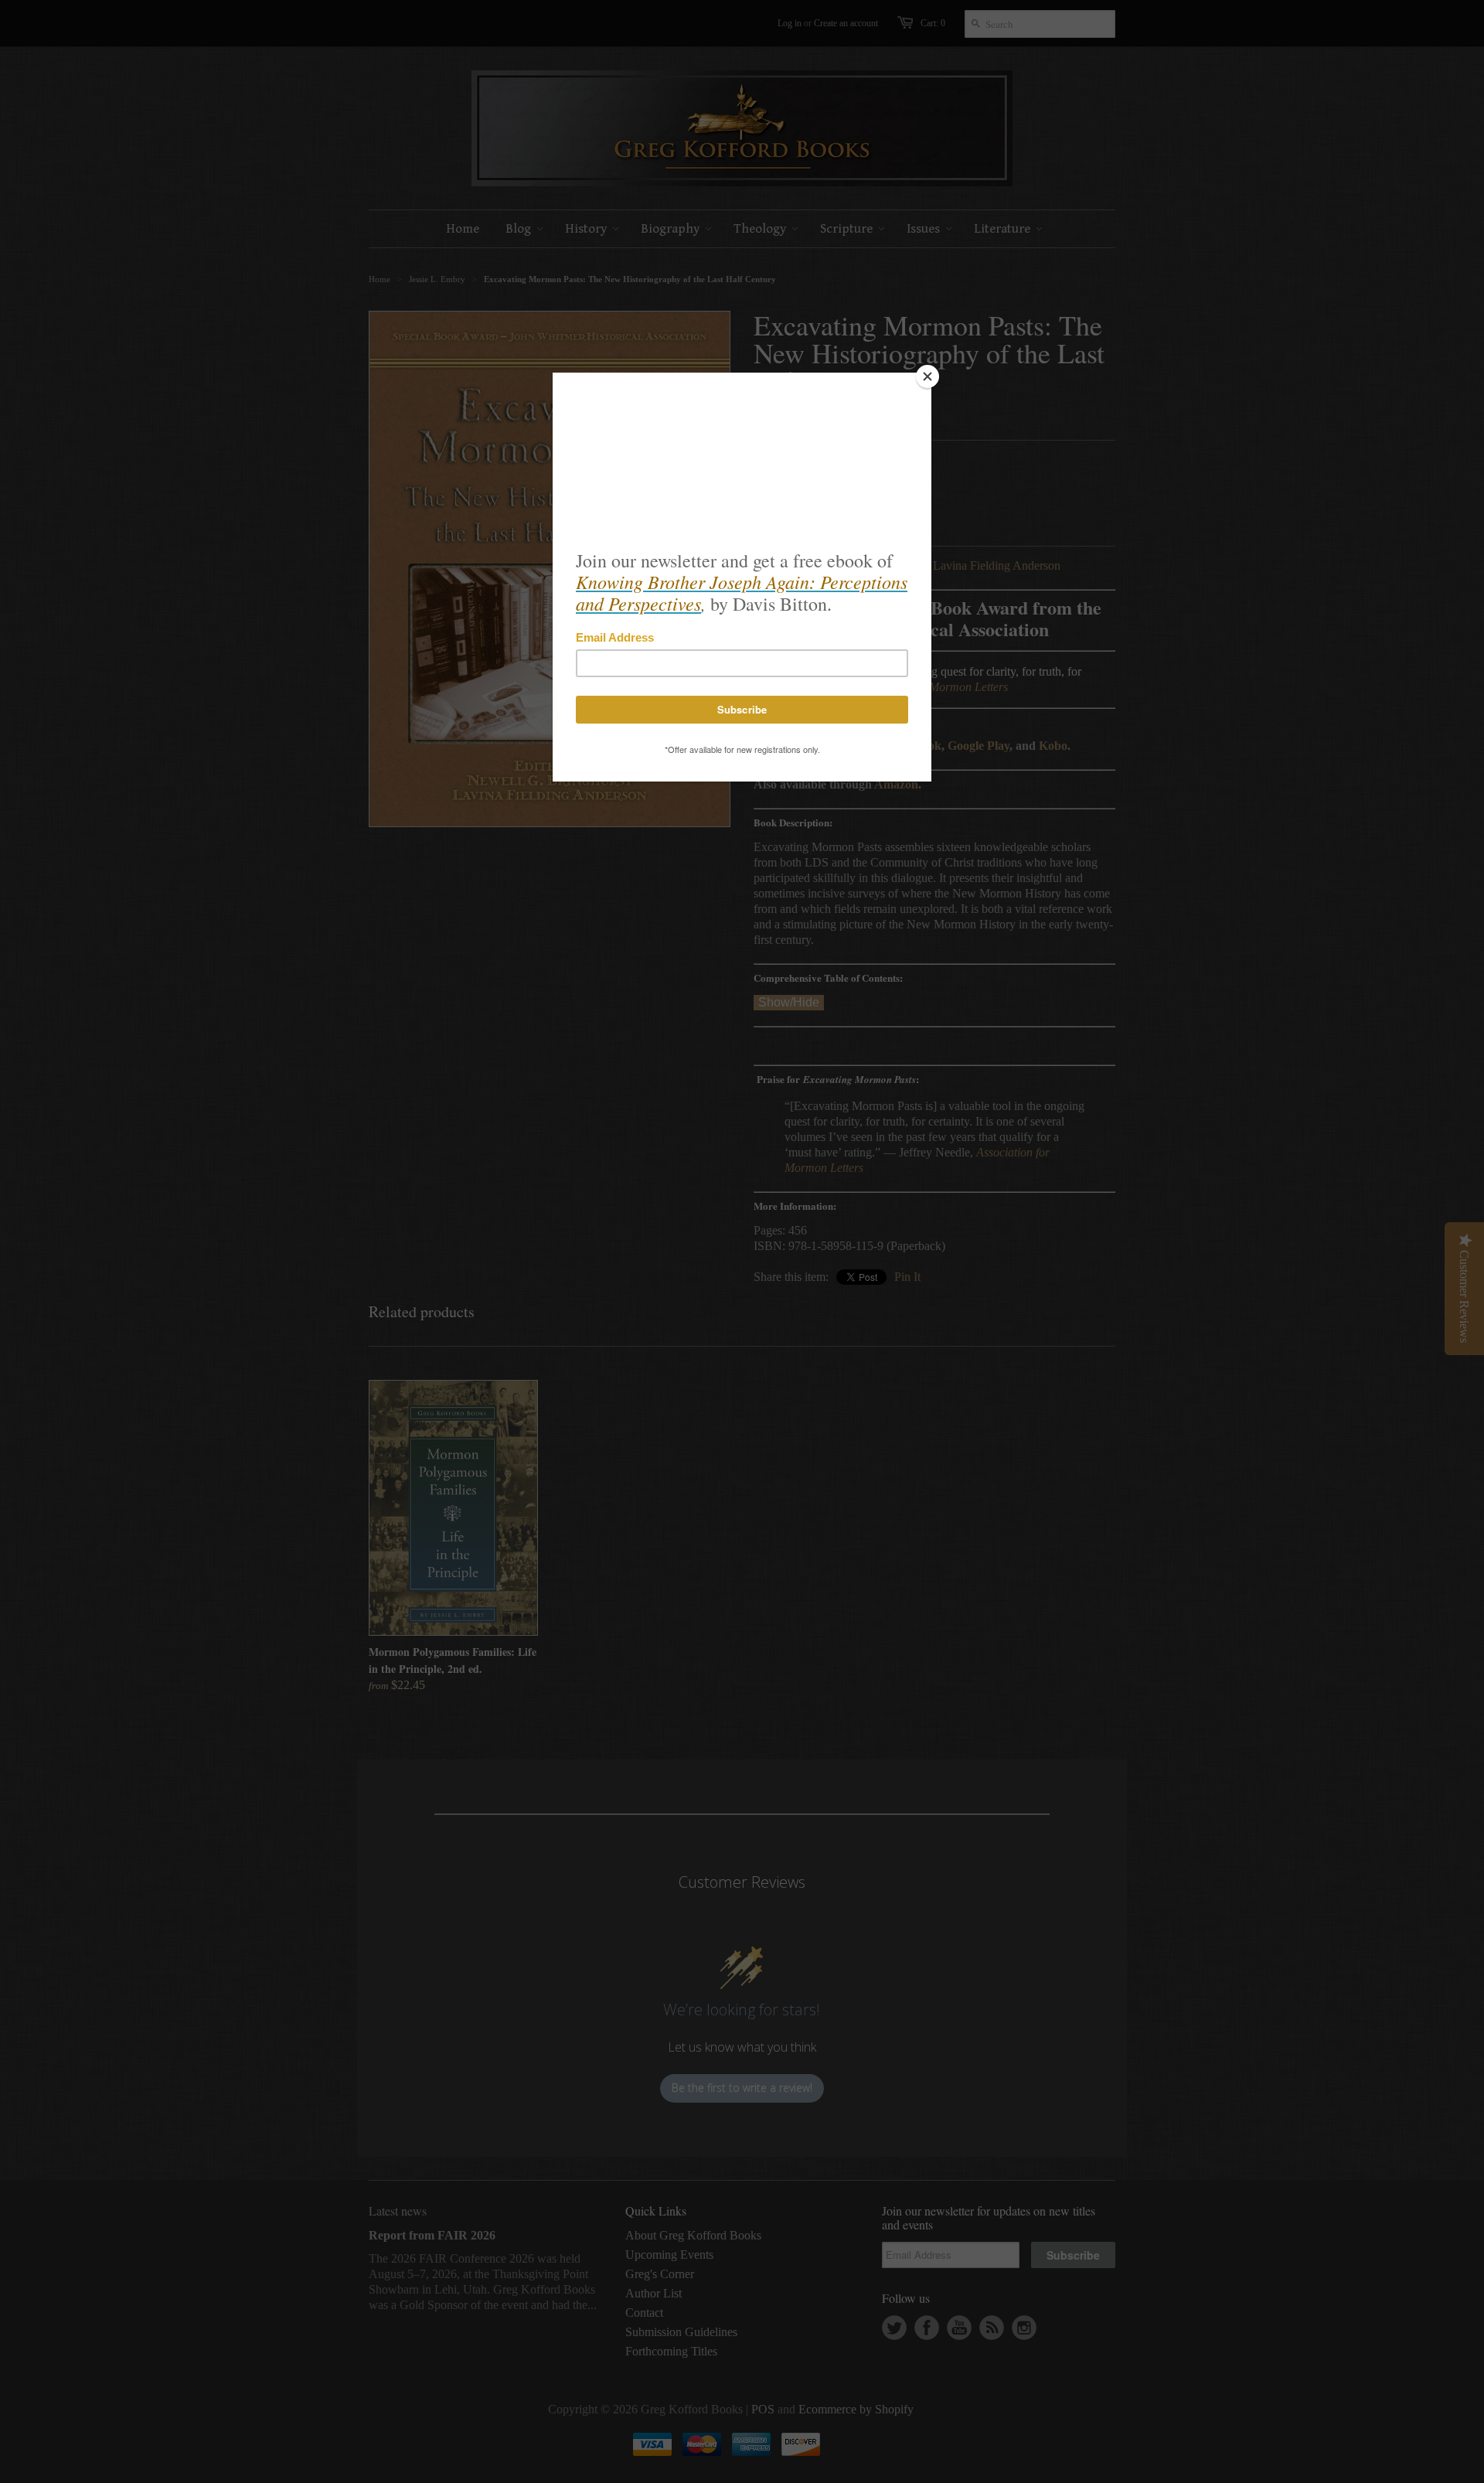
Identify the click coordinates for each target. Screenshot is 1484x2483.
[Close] (927, 376)
